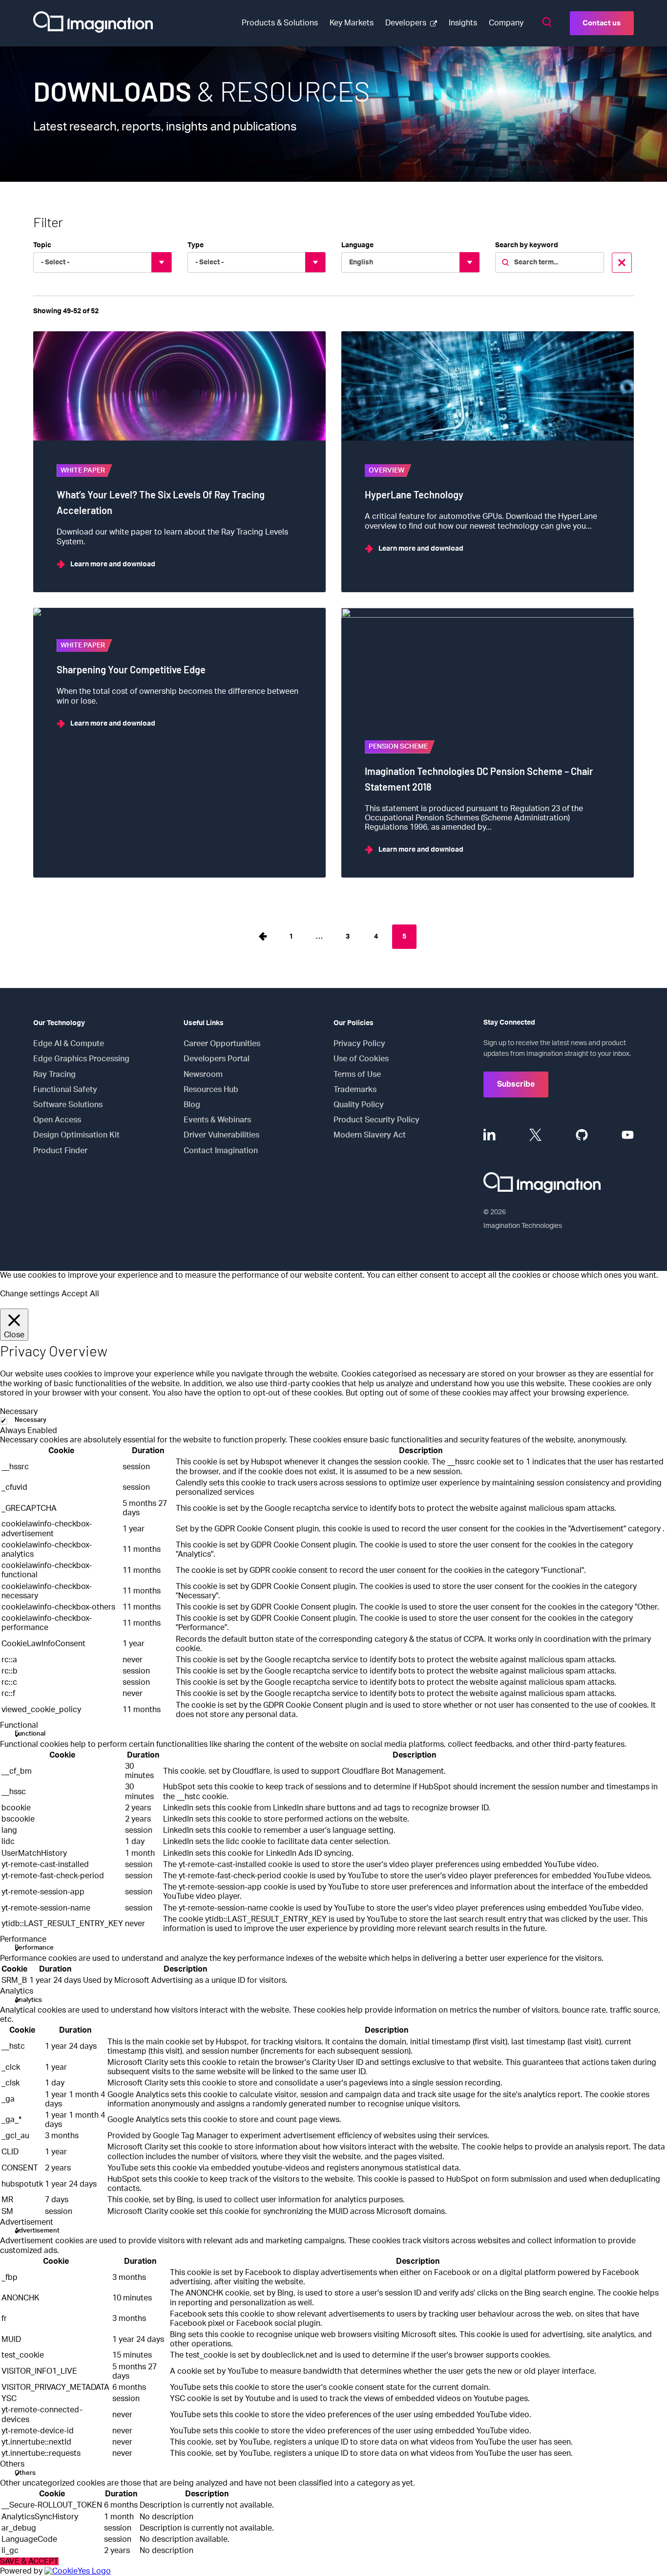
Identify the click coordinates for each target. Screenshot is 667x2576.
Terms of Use (357, 1074)
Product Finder (60, 1151)
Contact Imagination (221, 1151)
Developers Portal (217, 1059)
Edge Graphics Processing (81, 1059)
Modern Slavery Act (370, 1135)
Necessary (31, 1420)
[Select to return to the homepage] (93, 23)
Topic (42, 245)
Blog (192, 1105)
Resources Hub (211, 1090)
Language (357, 245)
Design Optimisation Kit (76, 1135)
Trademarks (355, 1090)
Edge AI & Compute (69, 1044)
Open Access (57, 1120)
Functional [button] (19, 1725)
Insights (463, 23)
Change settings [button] (30, 1294)
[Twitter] (535, 1135)
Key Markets (352, 23)
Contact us (602, 23)
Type (196, 245)
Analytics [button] (17, 1991)
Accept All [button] (80, 1294)
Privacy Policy (359, 1044)
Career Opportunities (222, 1044)
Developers (406, 23)
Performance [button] (23, 1939)
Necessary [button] (19, 1412)
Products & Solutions (280, 23)
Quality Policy (359, 1105)
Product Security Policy (376, 1120)
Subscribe (516, 1084)
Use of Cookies (361, 1059)
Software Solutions (68, 1105)
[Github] (582, 1135)
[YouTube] (628, 1135)
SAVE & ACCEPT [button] (29, 2561)
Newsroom (203, 1074)
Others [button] (12, 2464)
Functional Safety (65, 1090)
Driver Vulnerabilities (221, 1135)
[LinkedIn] (490, 1135)
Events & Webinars (217, 1120)
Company (506, 23)
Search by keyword (527, 245)
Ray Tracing (54, 1074)
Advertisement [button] (27, 2222)
